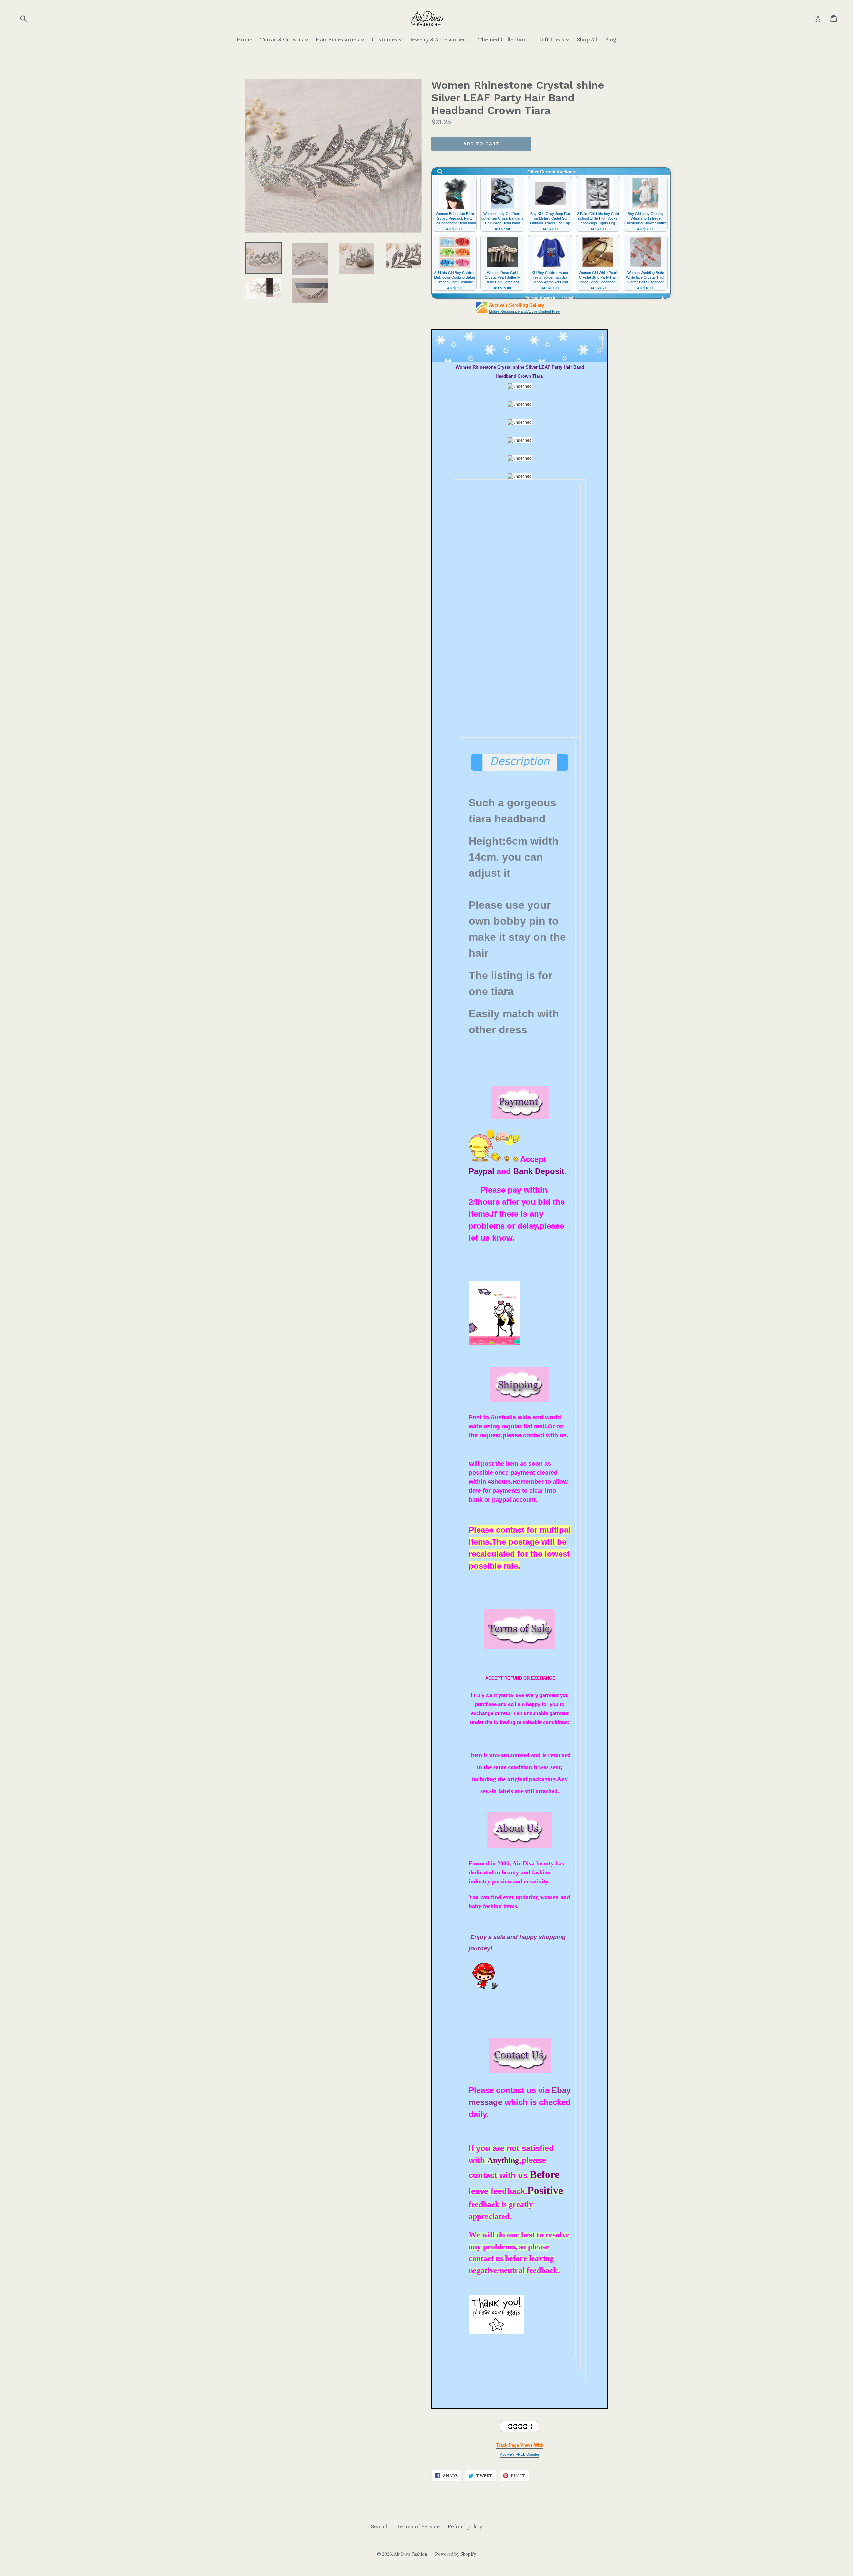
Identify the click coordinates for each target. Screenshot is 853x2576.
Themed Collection (507, 39)
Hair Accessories (341, 39)
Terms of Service (418, 2526)
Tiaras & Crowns (286, 39)
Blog (611, 39)
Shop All (587, 39)
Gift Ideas (556, 39)
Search (380, 2526)
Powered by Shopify (456, 2554)
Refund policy (465, 2526)
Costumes (388, 39)
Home (244, 39)
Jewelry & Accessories (442, 39)
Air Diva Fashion (411, 2554)
